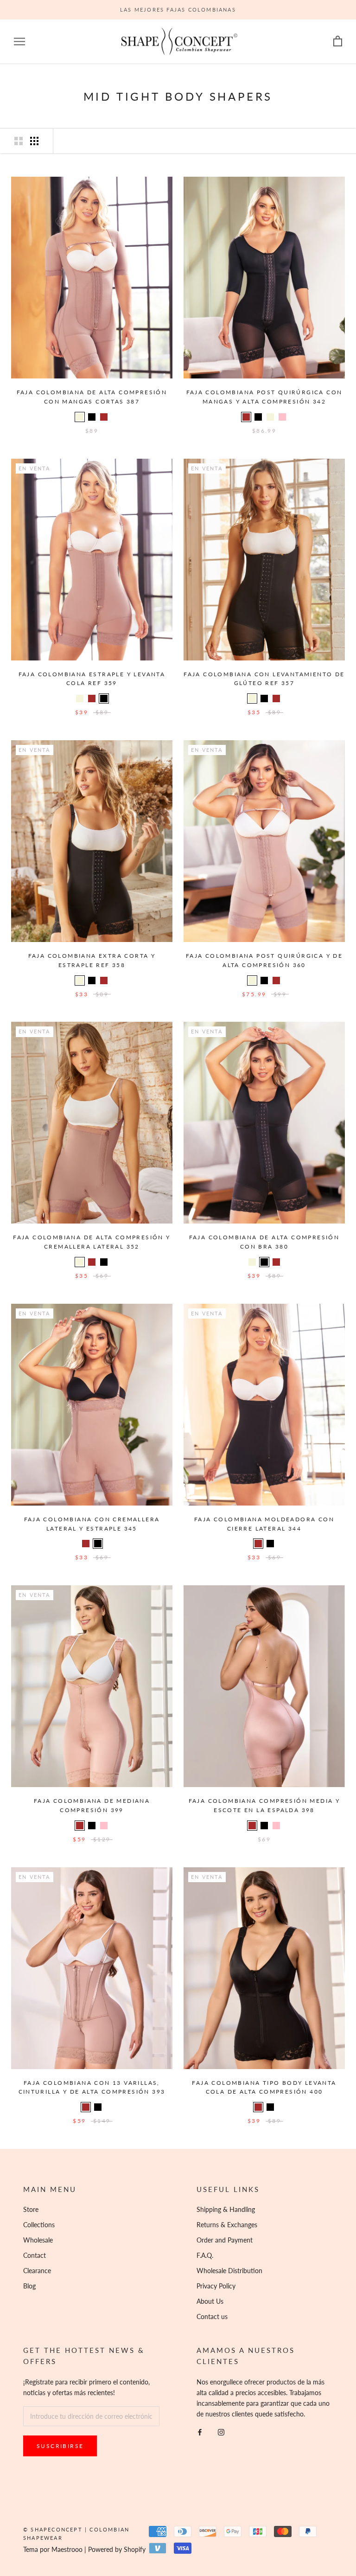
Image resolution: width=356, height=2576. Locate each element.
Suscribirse (60, 2446)
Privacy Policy (216, 2286)
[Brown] (104, 417)
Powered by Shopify (117, 2549)
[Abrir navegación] (19, 42)
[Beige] (80, 417)
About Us (210, 2301)
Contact (35, 2255)
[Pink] (282, 417)
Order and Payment (225, 2240)
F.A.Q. (205, 2255)
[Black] (92, 417)
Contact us (212, 2316)
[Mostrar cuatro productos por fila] (34, 141)
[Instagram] (221, 2432)
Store (31, 2209)
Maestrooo (67, 2549)
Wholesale (38, 2240)
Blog (29, 2286)
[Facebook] (200, 2432)
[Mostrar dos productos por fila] (19, 141)
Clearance (37, 2271)
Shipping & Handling (226, 2209)
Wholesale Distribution (229, 2271)
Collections (39, 2225)
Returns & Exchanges (227, 2225)
